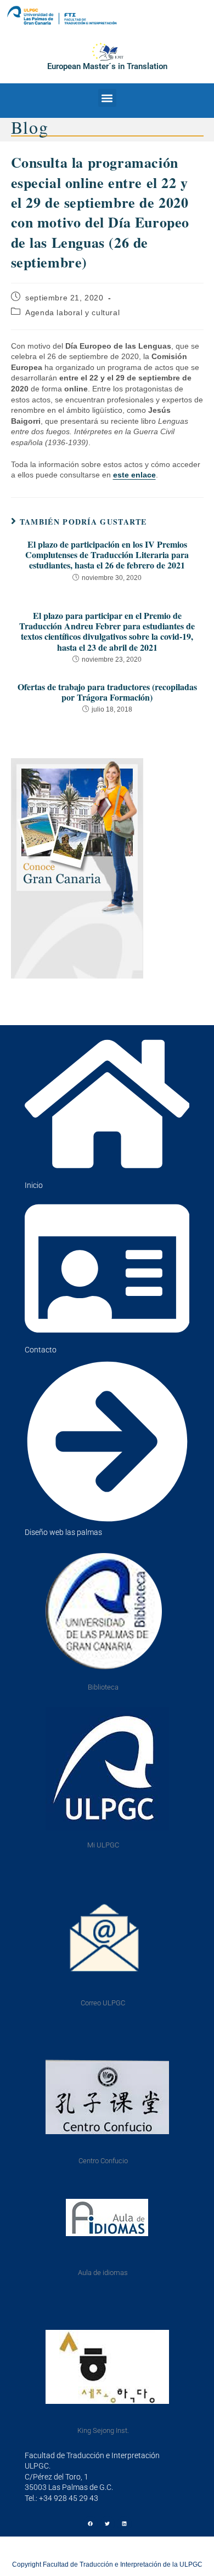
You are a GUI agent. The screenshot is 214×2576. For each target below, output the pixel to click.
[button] (107, 98)
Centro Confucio (103, 2161)
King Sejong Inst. (103, 2430)
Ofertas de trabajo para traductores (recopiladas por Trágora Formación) (107, 692)
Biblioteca (103, 1687)
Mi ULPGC (103, 1845)
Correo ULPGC (103, 2003)
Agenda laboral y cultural (72, 312)
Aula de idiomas (103, 2273)
